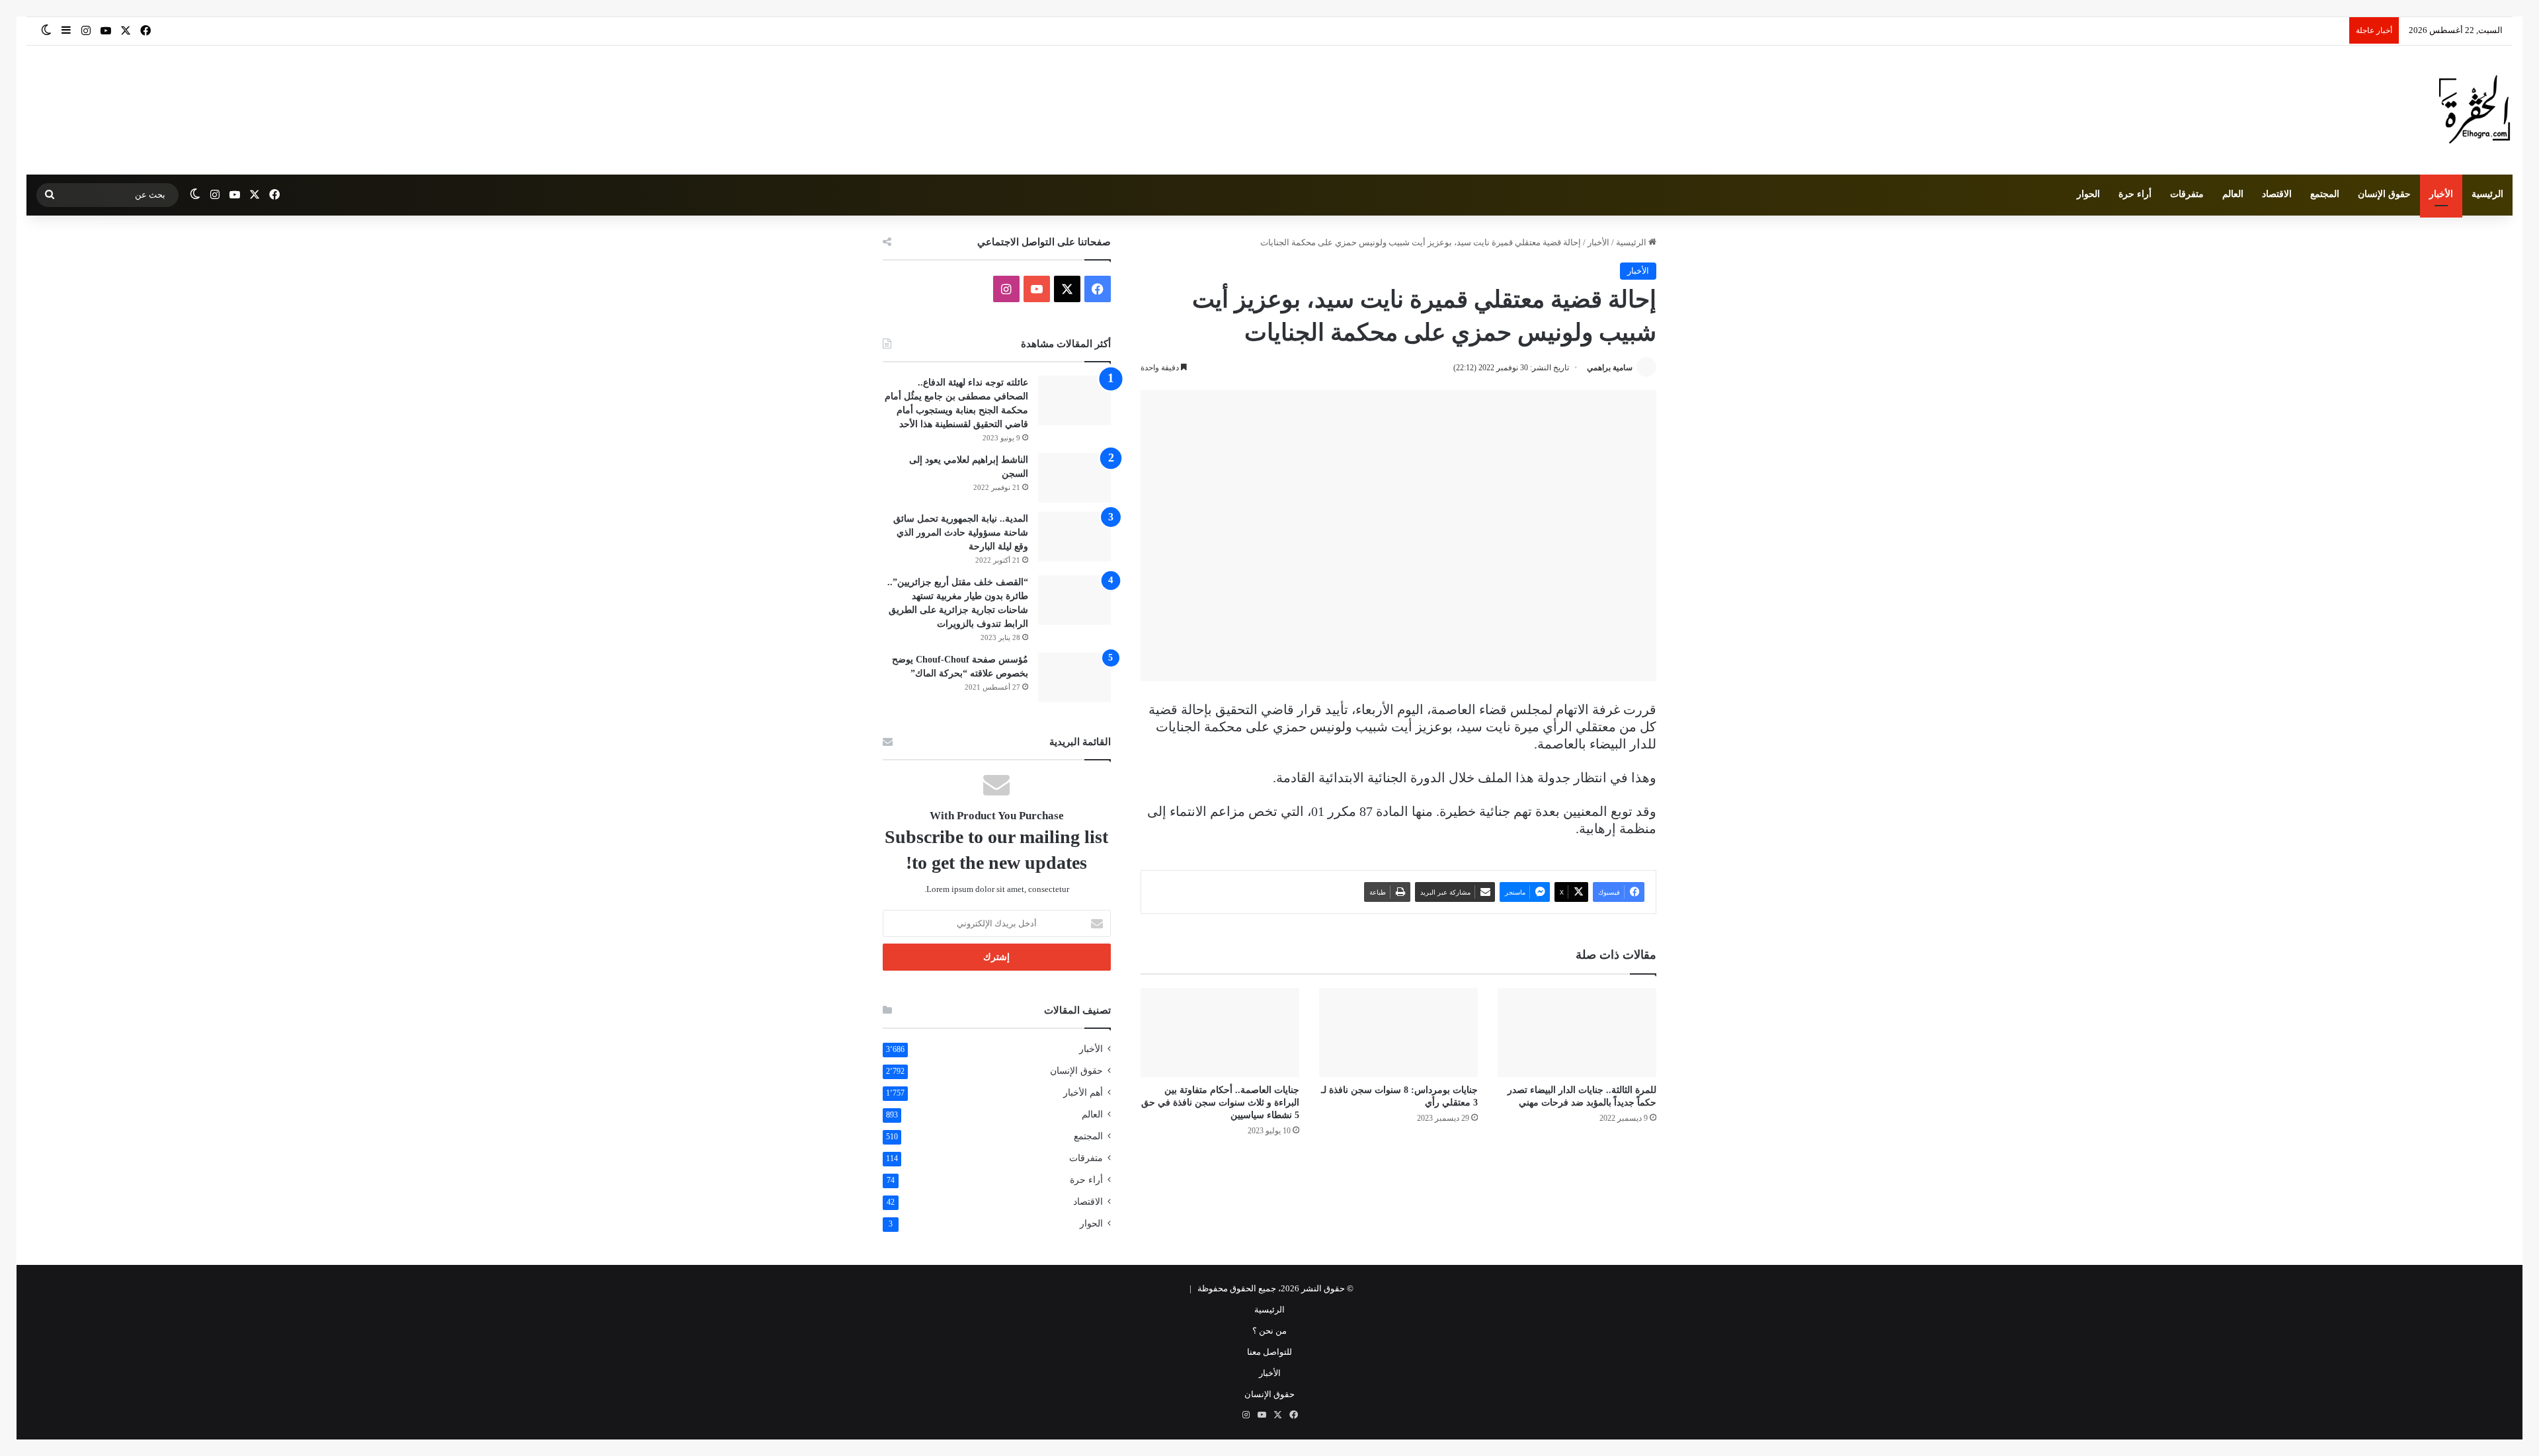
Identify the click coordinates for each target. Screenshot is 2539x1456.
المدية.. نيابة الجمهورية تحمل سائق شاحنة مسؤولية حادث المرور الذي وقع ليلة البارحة (961, 533)
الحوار (2088, 194)
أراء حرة (2135, 194)
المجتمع (2325, 194)
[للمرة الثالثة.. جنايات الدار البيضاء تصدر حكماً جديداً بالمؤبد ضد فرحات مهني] (1577, 1032)
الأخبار (2441, 194)
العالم (2233, 194)
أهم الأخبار (1083, 1093)
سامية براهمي (1610, 368)
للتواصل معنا (1269, 1352)
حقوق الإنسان (2384, 194)
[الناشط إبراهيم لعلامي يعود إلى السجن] (1074, 478)
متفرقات (2187, 194)
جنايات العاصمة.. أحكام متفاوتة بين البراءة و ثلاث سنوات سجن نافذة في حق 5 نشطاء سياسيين (1220, 1103)
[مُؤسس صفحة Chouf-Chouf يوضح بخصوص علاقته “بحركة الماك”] (1074, 677)
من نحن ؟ (1269, 1331)
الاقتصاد (2277, 194)
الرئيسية (2487, 194)
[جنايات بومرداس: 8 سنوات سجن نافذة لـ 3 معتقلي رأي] (1398, 1032)
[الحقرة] (2475, 110)
